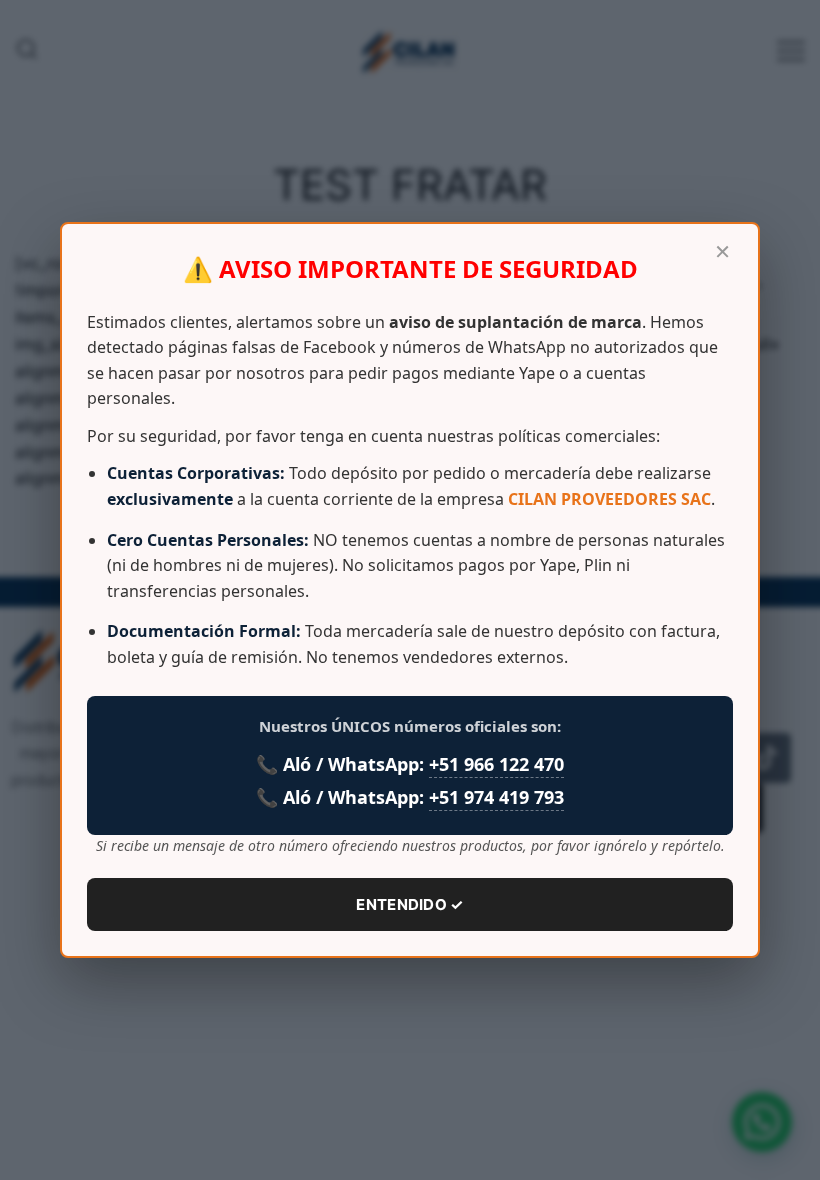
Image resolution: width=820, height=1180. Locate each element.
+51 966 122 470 (496, 764)
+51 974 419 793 (496, 797)
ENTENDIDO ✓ (409, 904)
